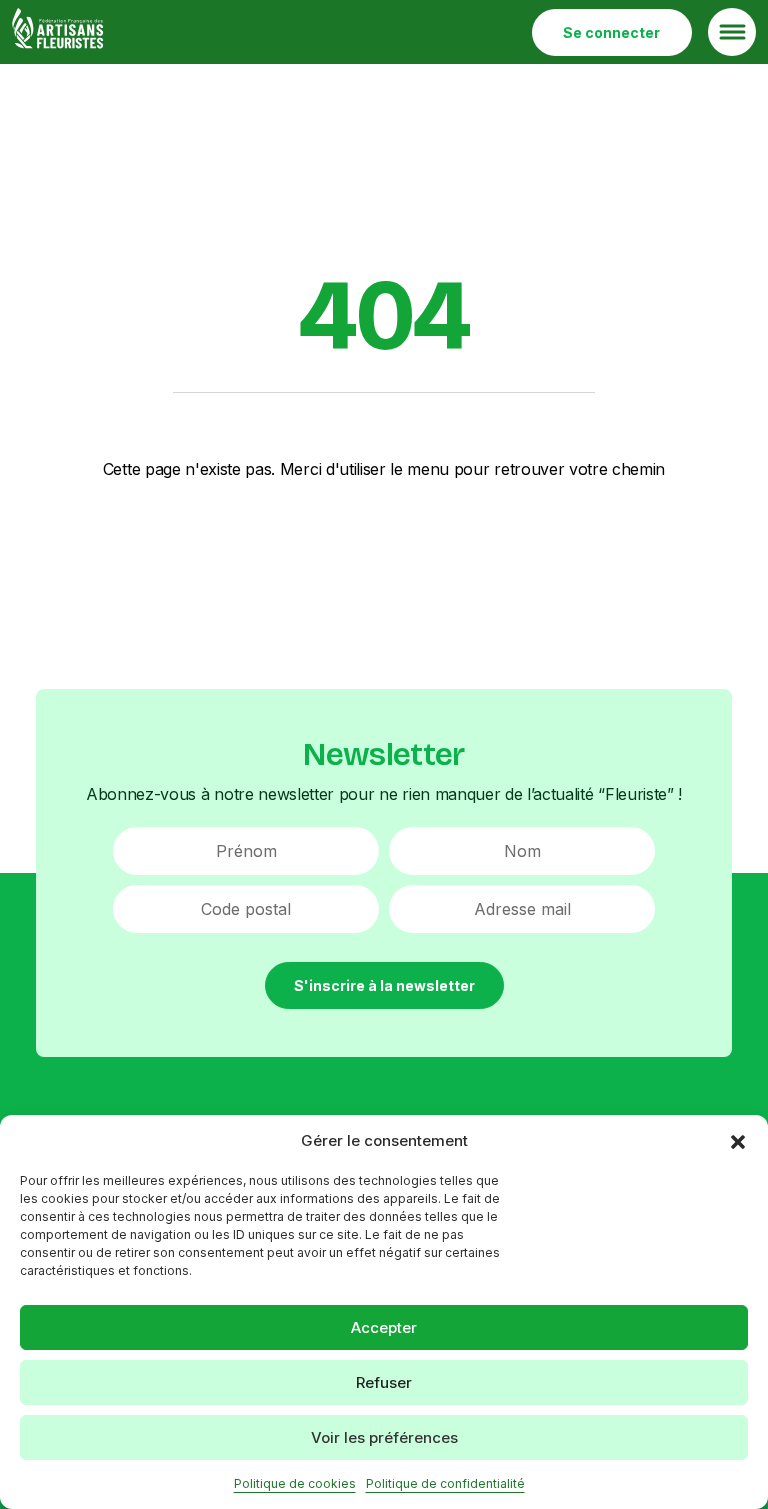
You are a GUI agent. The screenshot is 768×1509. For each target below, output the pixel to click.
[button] (738, 1141)
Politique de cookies (295, 1483)
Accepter (384, 1327)
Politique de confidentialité (445, 1483)
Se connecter (611, 32)
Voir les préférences (384, 1437)
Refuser (384, 1382)
